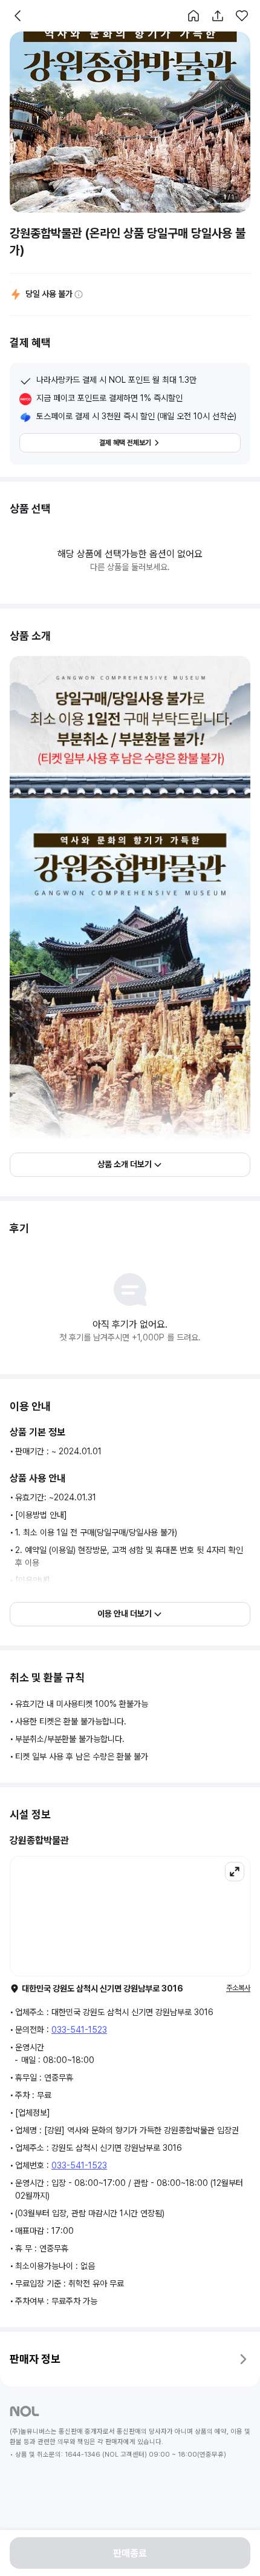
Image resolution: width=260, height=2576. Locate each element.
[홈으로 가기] (193, 16)
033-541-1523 (79, 2030)
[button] (193, 16)
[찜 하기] (242, 16)
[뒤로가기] (18, 16)
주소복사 (238, 1988)
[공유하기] (218, 16)
